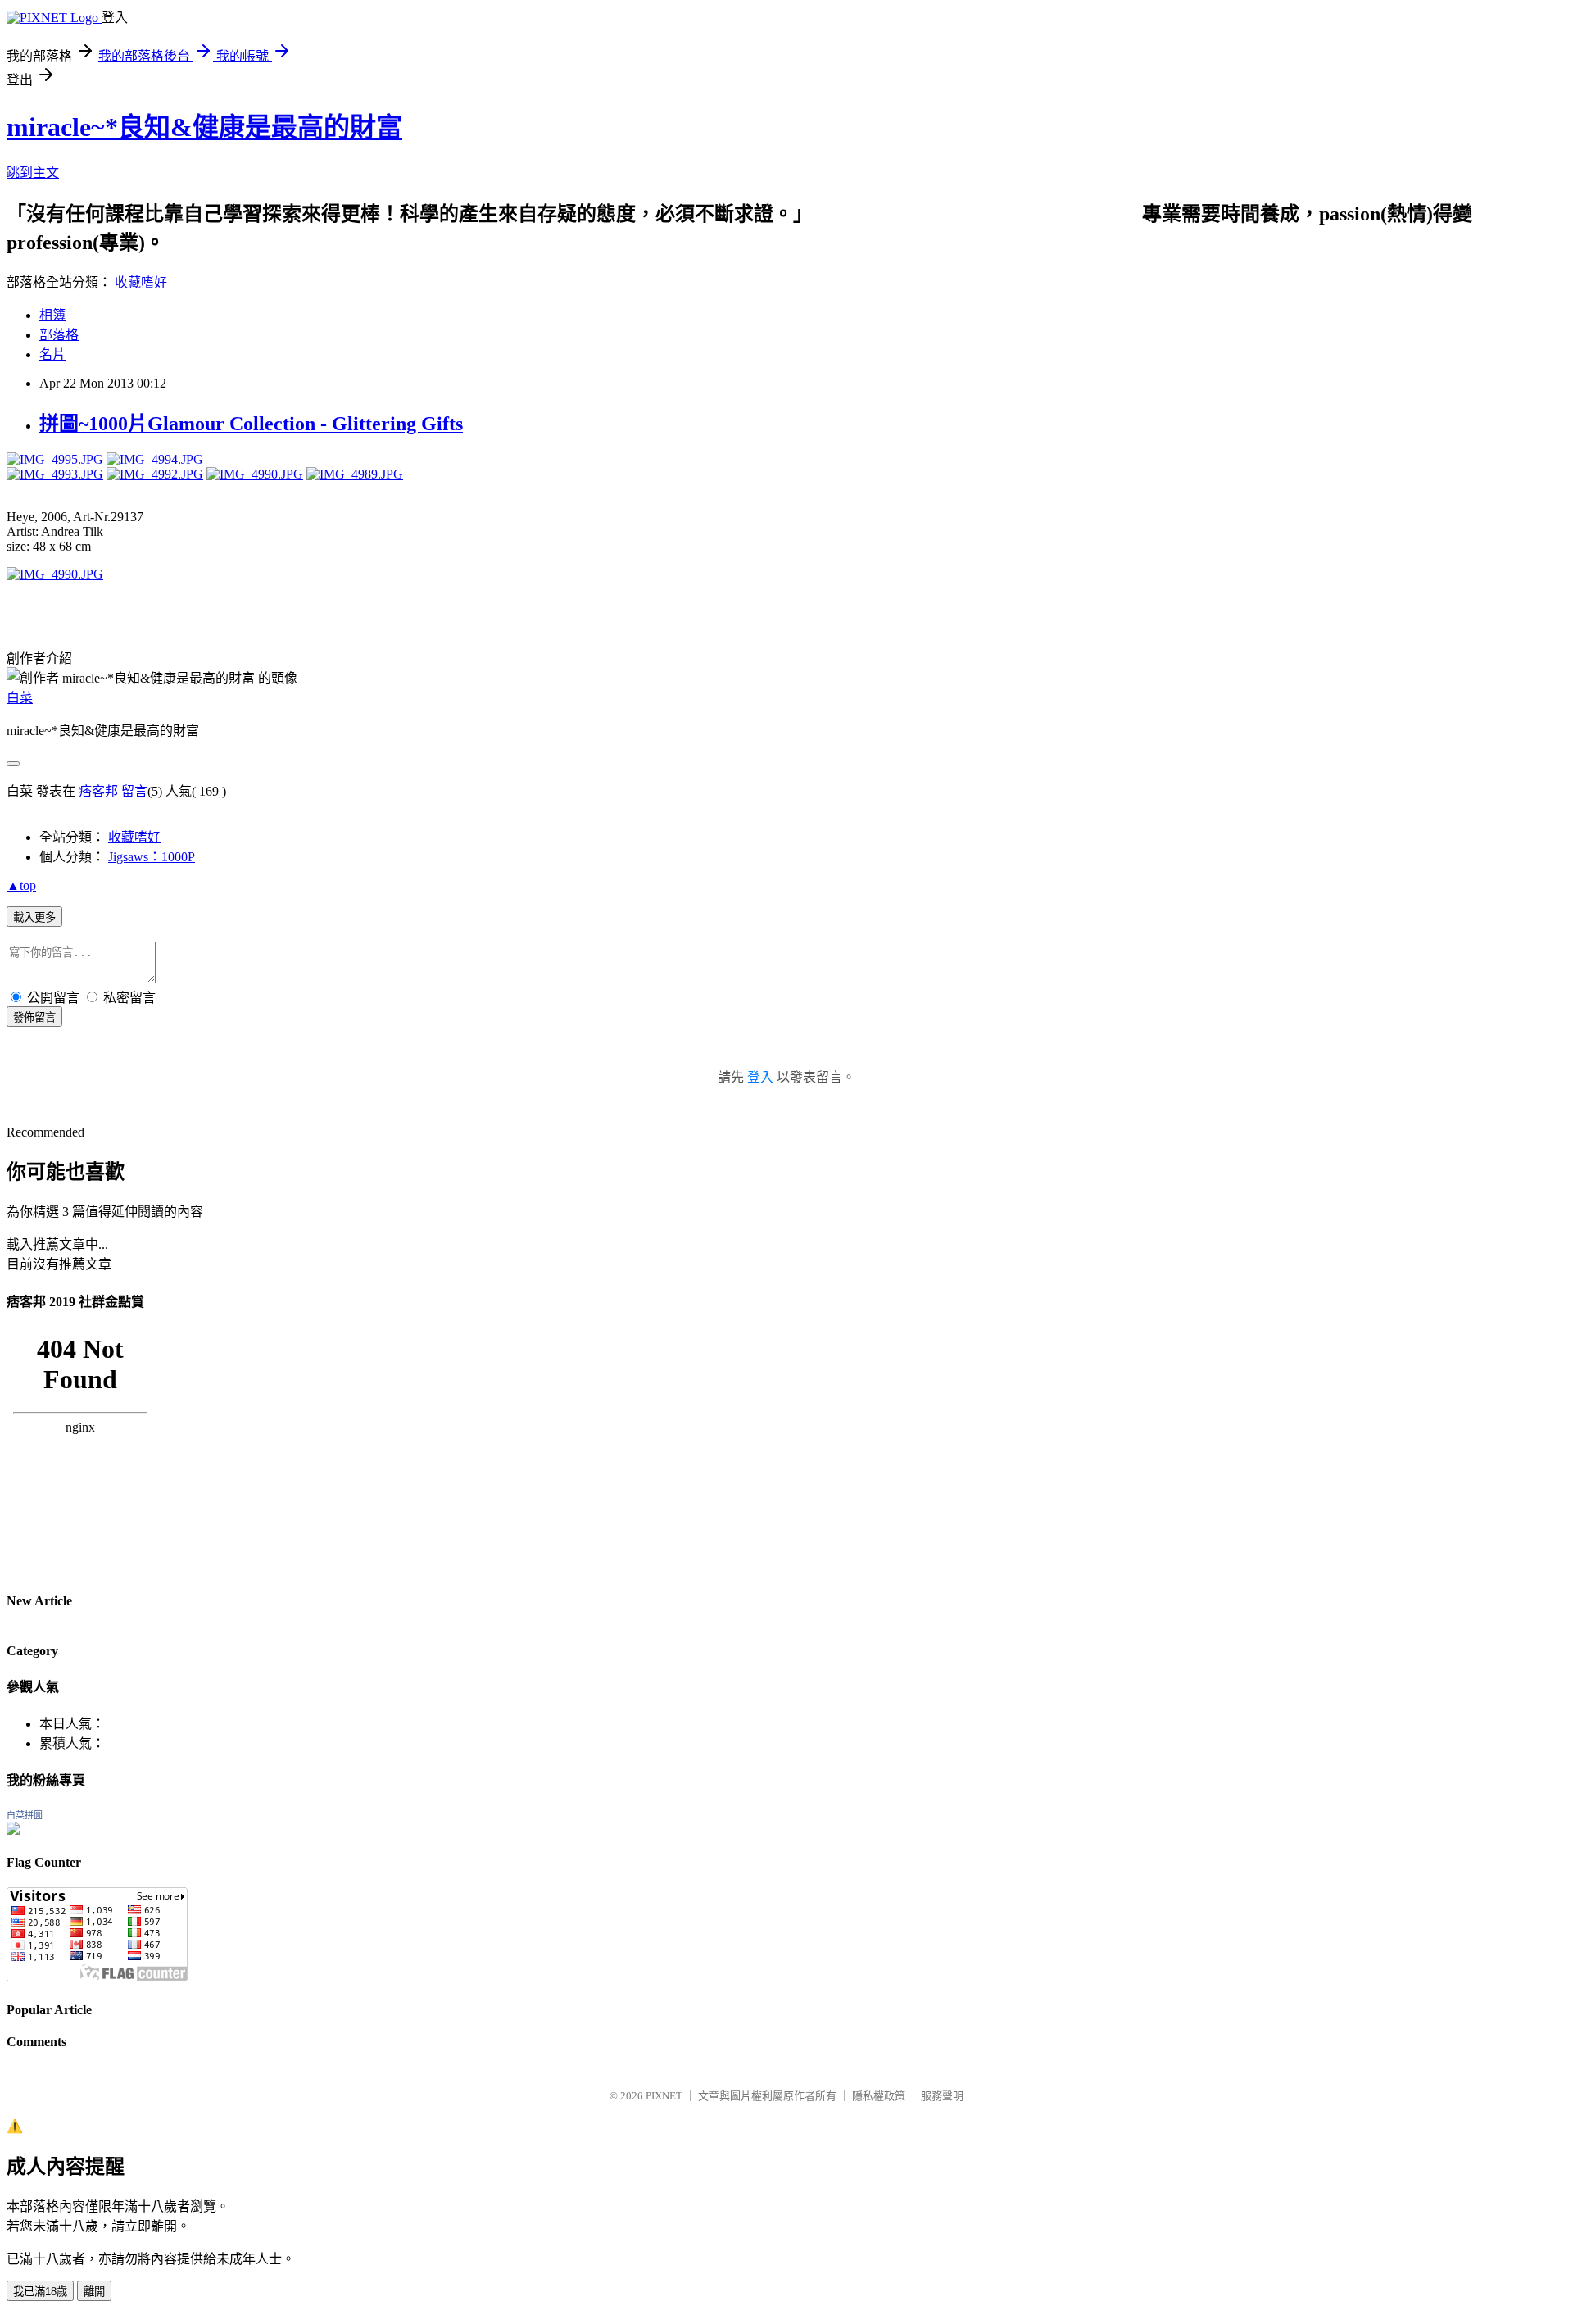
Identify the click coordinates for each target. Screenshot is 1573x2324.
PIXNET (664, 2096)
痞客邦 (98, 791)
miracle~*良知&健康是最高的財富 (204, 127)
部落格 (59, 335)
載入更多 (34, 917)
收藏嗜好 (141, 282)
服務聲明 (942, 2096)
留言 (134, 791)
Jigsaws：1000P (152, 857)
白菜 (20, 698)
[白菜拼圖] (13, 1830)
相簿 (52, 315)
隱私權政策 (879, 2096)
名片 (52, 354)
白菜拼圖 (25, 1815)
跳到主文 (33, 172)
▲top (21, 885)
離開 (94, 2292)
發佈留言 (34, 1017)
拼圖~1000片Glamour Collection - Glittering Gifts (251, 424)
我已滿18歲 (40, 2292)
